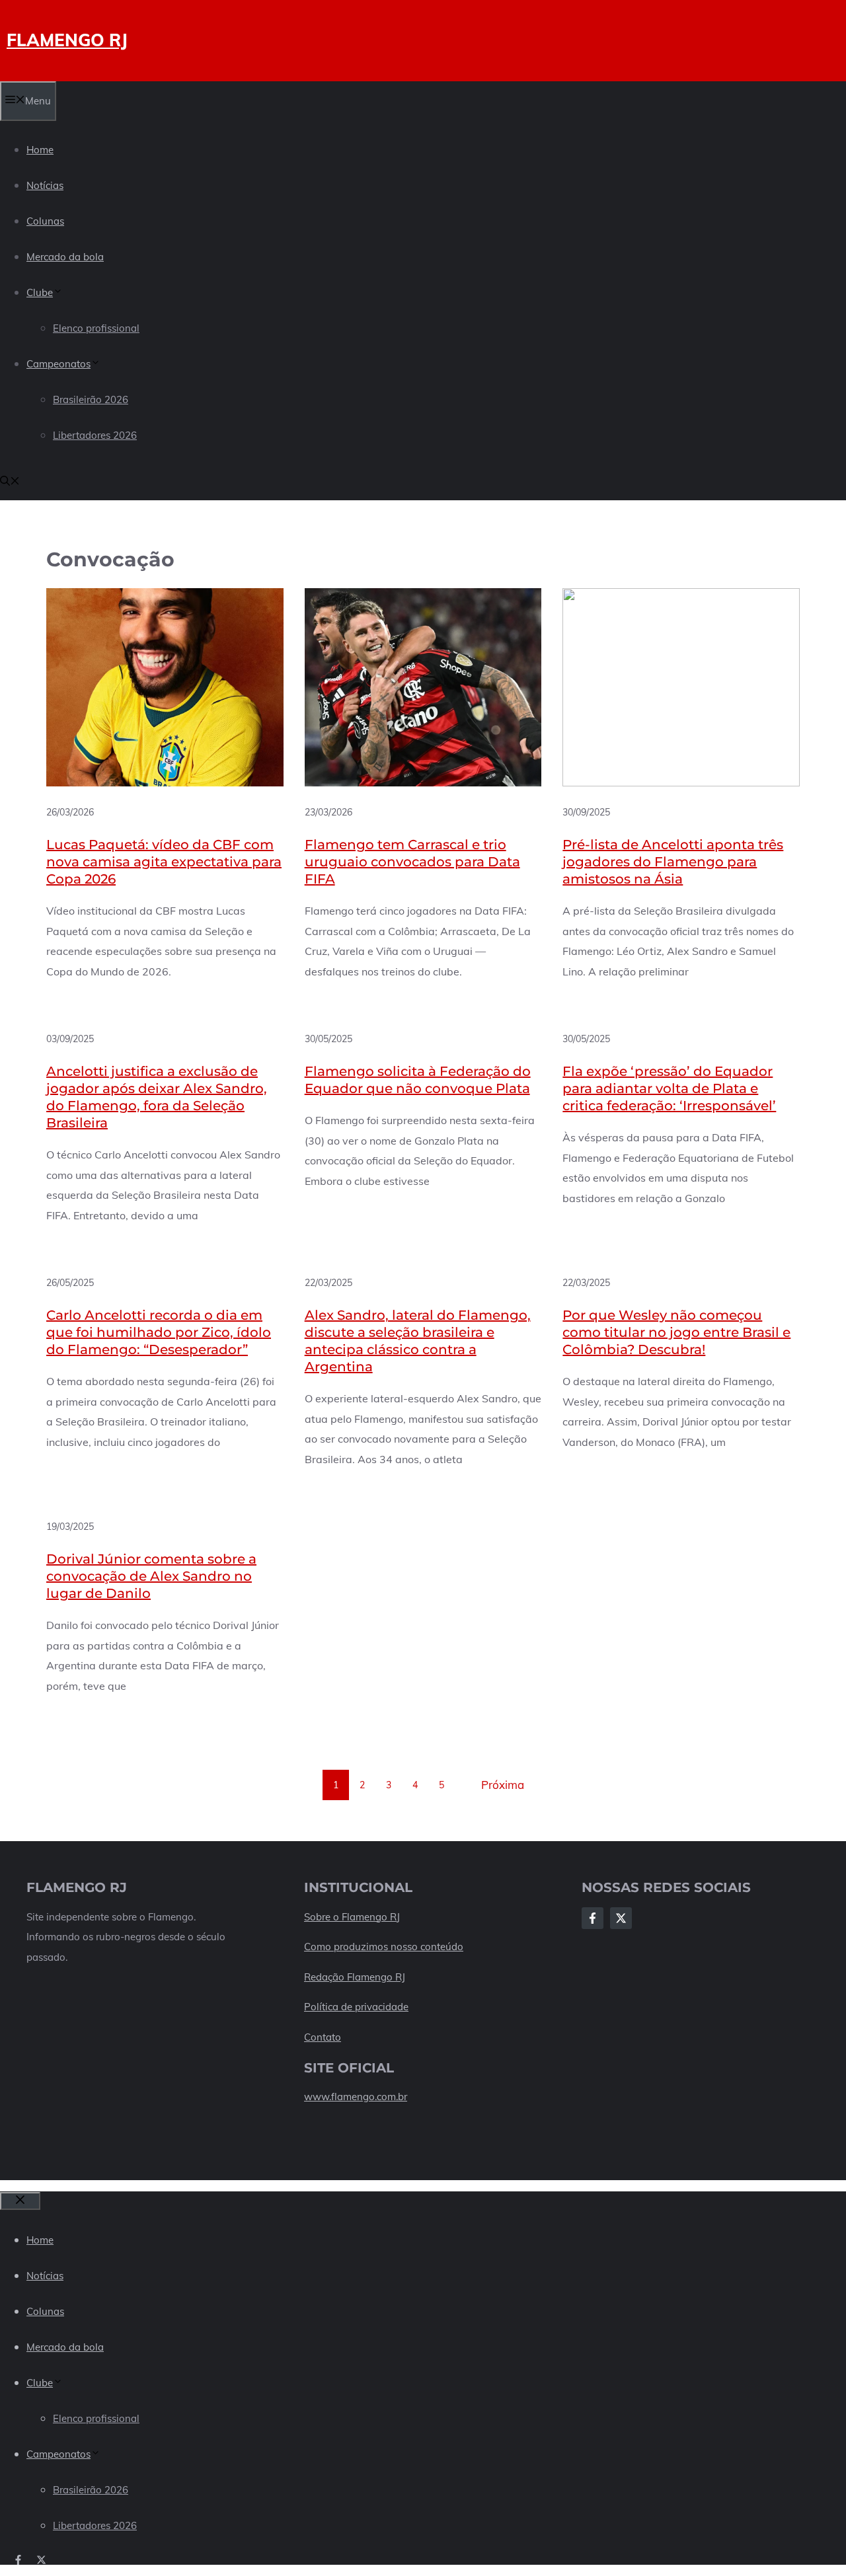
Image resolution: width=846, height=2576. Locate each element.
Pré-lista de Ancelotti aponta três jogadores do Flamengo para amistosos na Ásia (673, 862)
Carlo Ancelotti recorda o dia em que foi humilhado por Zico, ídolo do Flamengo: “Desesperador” (159, 1332)
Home (40, 150)
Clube (40, 292)
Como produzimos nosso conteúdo (384, 1947)
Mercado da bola (65, 257)
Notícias (45, 185)
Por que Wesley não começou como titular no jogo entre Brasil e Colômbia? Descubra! (676, 1332)
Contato (323, 2037)
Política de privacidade (356, 2007)
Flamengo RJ (67, 40)
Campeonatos (58, 364)
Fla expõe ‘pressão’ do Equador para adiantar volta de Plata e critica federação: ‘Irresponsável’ (669, 1088)
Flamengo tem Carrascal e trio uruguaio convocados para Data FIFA (412, 862)
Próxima (503, 1785)
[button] (10, 482)
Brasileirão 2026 (91, 399)
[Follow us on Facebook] (18, 2560)
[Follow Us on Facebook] (593, 1918)
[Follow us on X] (41, 2560)
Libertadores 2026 (95, 435)
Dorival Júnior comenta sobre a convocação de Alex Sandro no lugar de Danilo (151, 1576)
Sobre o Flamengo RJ (352, 1917)
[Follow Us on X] (621, 1918)
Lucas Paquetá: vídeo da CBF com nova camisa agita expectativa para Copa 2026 (164, 862)
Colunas (45, 221)
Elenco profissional (96, 328)
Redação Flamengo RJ (355, 1977)
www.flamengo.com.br (356, 2097)
